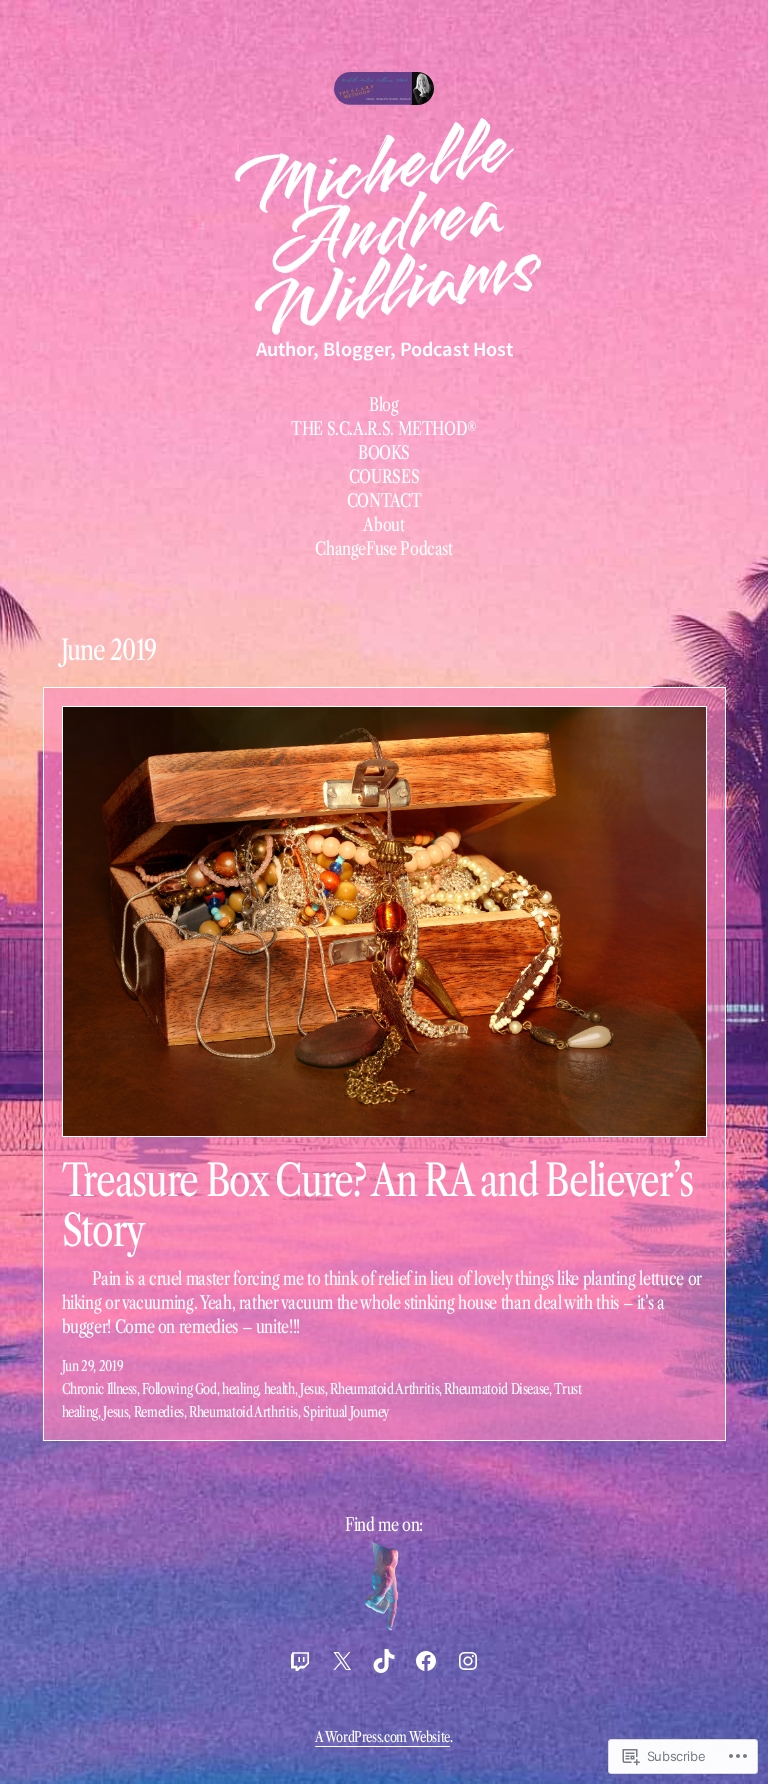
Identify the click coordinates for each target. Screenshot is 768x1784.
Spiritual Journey (346, 1412)
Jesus (312, 1389)
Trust (567, 1389)
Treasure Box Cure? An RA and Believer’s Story (378, 1205)
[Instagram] (468, 1661)
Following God (179, 1389)
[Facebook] (426, 1661)
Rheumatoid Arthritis (384, 1389)
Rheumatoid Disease (496, 1389)
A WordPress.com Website (382, 1737)
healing (240, 1389)
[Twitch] (300, 1661)
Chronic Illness (100, 1389)
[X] (342, 1661)
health (279, 1389)
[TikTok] (384, 1661)
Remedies (159, 1412)
